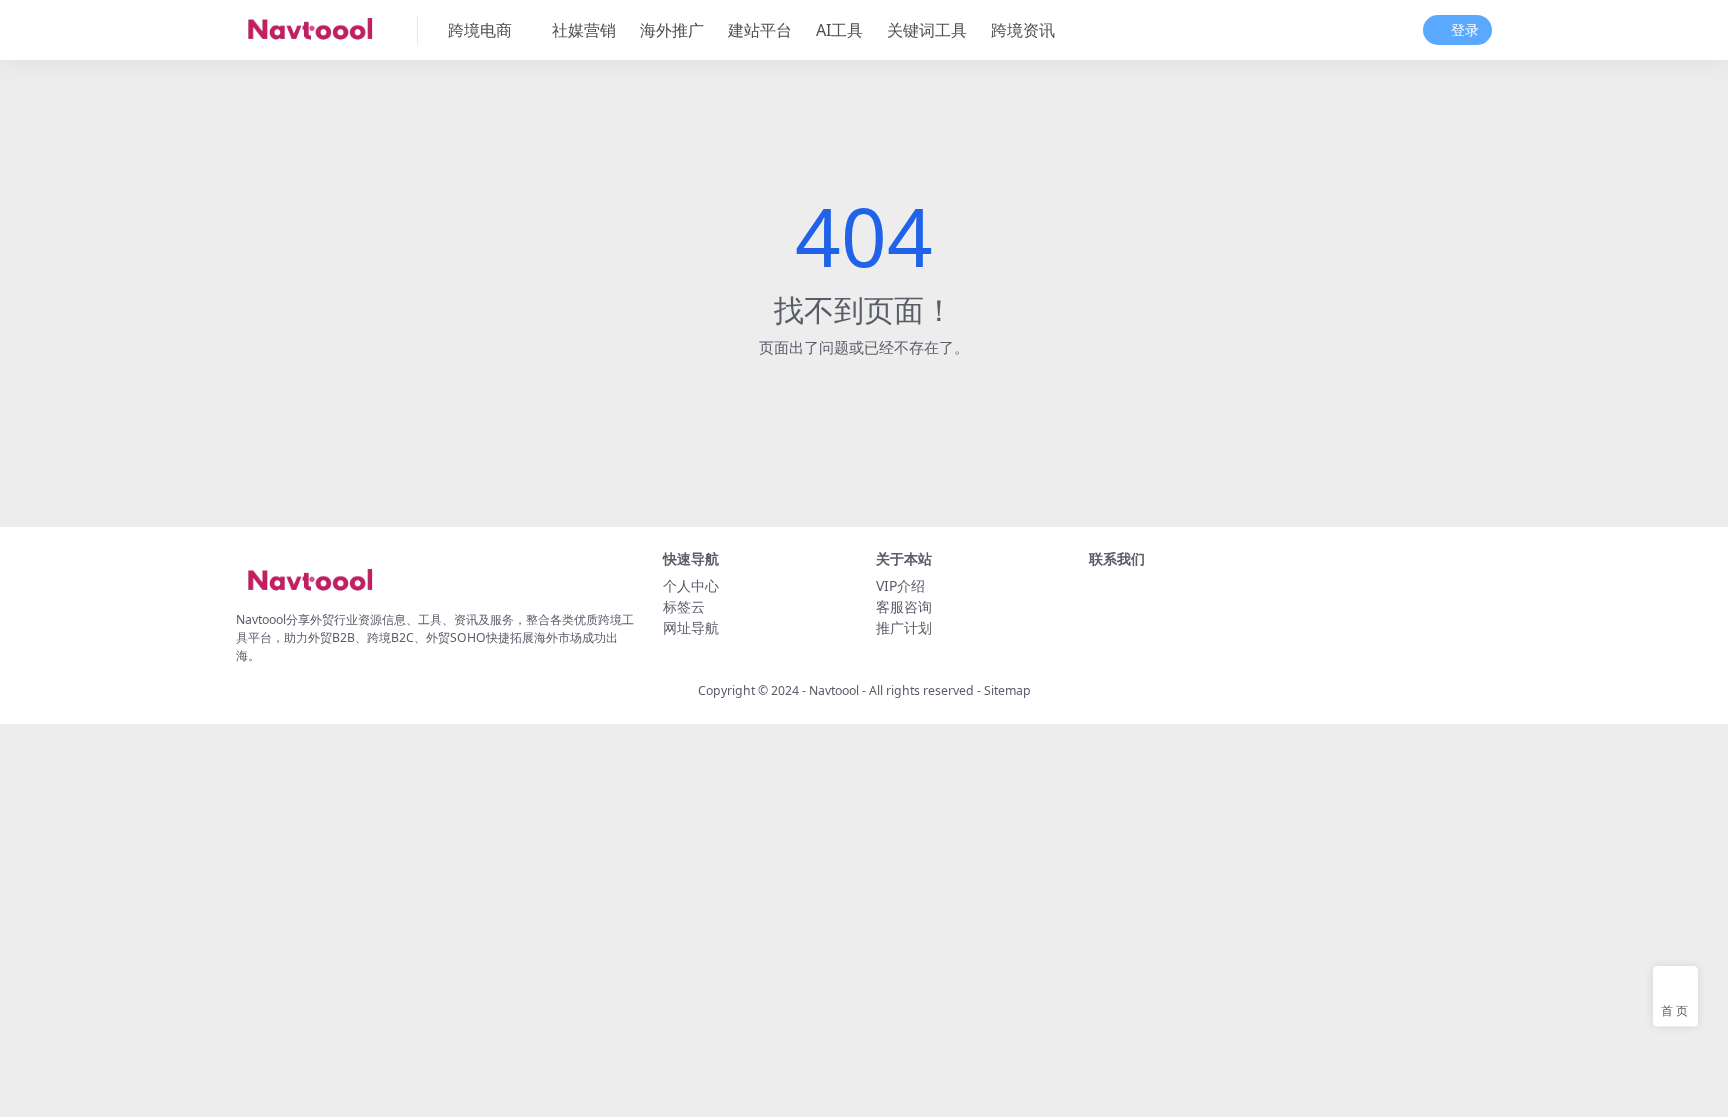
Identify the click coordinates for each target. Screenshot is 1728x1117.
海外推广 (672, 30)
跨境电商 (480, 30)
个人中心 (691, 585)
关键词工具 (927, 30)
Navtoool (834, 690)
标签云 (684, 606)
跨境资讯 (1023, 30)
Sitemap (1007, 690)
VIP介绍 (900, 585)
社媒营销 (584, 30)
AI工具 (839, 30)
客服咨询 (904, 606)
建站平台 (760, 30)
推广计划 (904, 627)
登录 (1465, 30)
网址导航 (691, 627)
